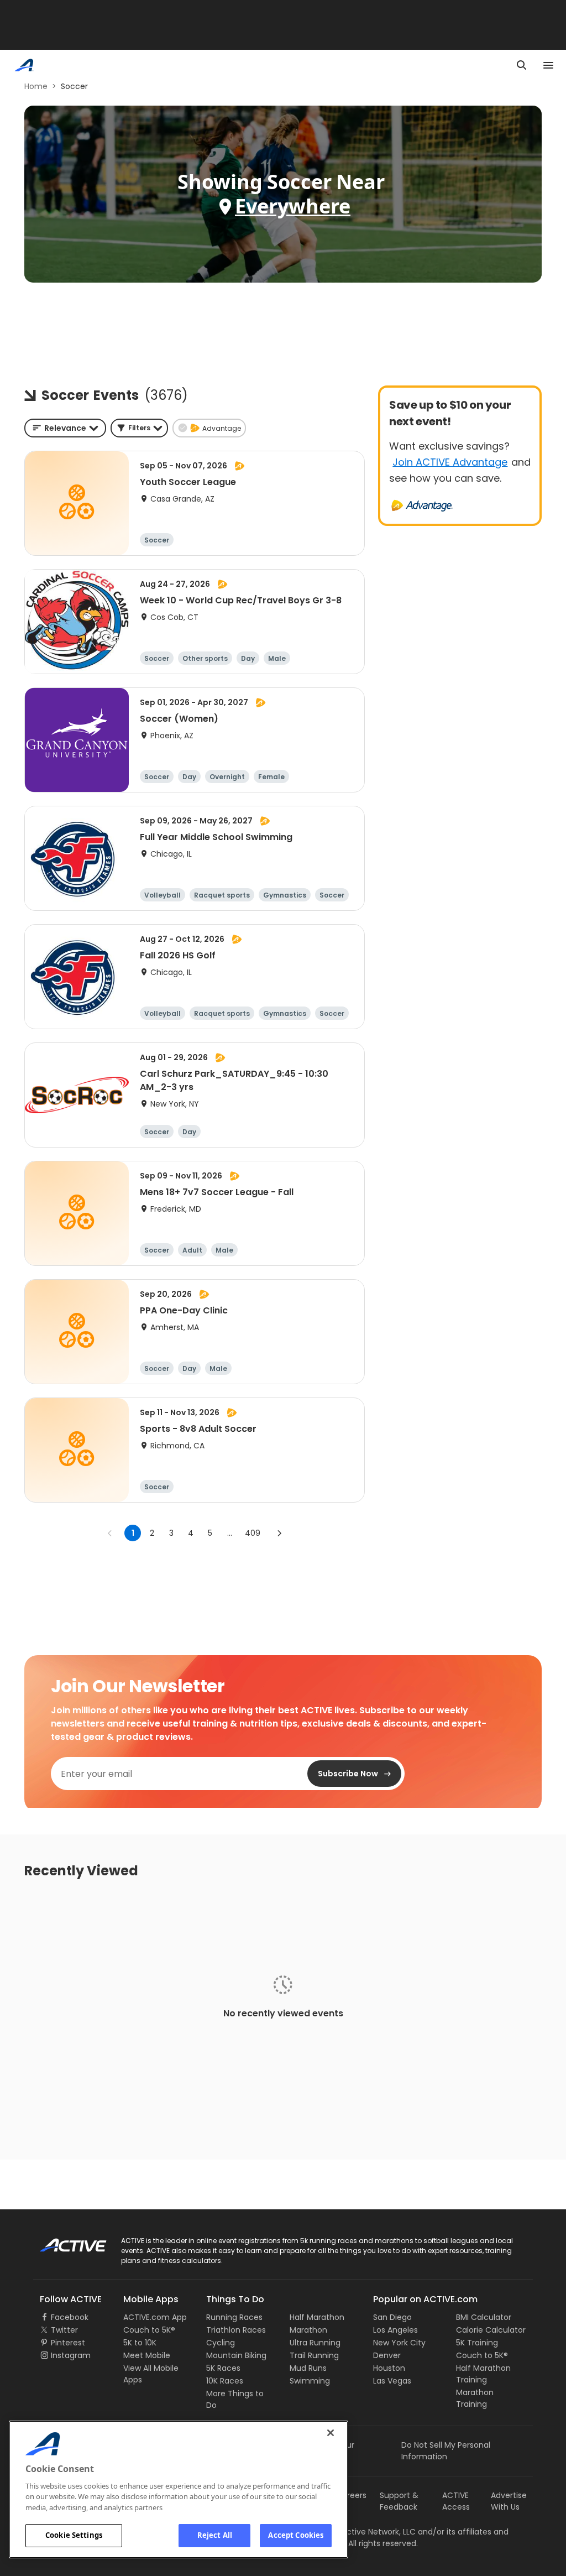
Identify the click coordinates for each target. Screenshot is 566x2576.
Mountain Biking (236, 2355)
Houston (389, 2368)
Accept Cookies (296, 2535)
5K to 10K (140, 2343)
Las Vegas (392, 2381)
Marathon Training (475, 2398)
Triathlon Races (236, 2330)
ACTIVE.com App (155, 2317)
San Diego (392, 2317)
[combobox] (65, 428)
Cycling (221, 2343)
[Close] (331, 2433)
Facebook (70, 2317)
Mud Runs (308, 2368)
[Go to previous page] (110, 1533)
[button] (139, 428)
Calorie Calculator (491, 2330)
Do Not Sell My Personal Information (446, 2451)
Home (36, 86)
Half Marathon (317, 2317)
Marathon (308, 2330)
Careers (351, 2495)
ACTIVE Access (456, 2501)
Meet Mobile (147, 2355)
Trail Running (314, 2355)
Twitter (64, 2330)
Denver (387, 2355)
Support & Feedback (399, 2501)
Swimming (310, 2381)
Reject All (215, 2535)
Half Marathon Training (483, 2374)
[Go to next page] (279, 1533)
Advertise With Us (509, 2501)
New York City (399, 2343)
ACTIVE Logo (63, 2241)
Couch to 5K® (149, 2330)
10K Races (225, 2381)
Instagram (71, 2355)
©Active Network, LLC (363, 2532)
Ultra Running (315, 2343)
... (230, 1533)
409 (253, 1533)
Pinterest (68, 2343)
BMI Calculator (484, 2317)
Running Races (234, 2317)
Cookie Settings (74, 2535)
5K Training (477, 2343)
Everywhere (293, 206)
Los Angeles (395, 2330)
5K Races (223, 2368)
